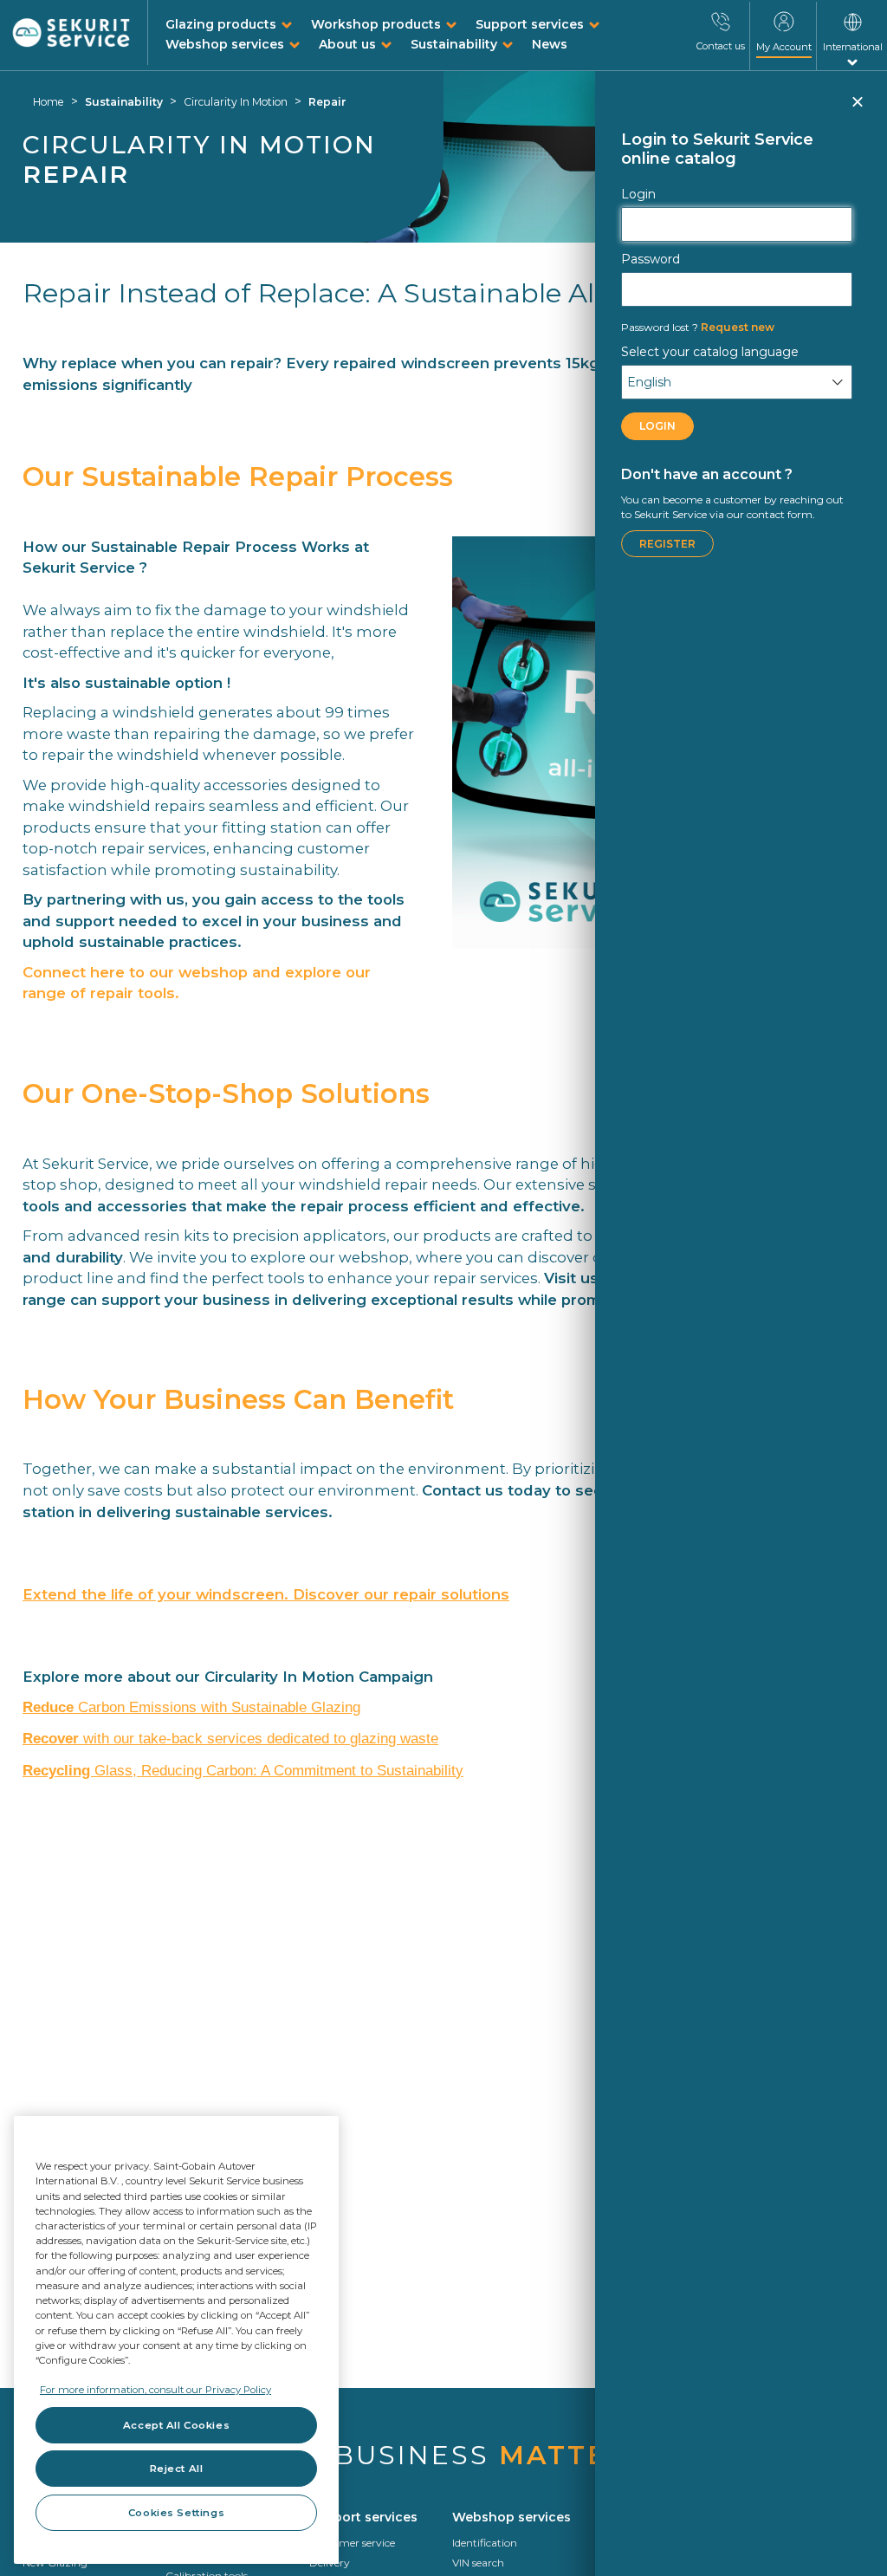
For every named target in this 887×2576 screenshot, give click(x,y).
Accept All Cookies (176, 2425)
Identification (485, 2543)
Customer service (352, 2543)
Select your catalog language (710, 352)
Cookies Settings (176, 2513)
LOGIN (657, 426)
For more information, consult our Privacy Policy (155, 2390)
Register (667, 544)
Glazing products (221, 24)
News (550, 44)
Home (49, 102)
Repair (327, 102)
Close (857, 109)
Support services (530, 24)
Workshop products (376, 24)
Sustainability (454, 44)
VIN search (478, 2563)
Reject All (177, 2469)
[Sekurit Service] (71, 33)
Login (638, 194)
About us (347, 44)
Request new (698, 327)
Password (651, 259)
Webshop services (225, 44)
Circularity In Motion (236, 102)
